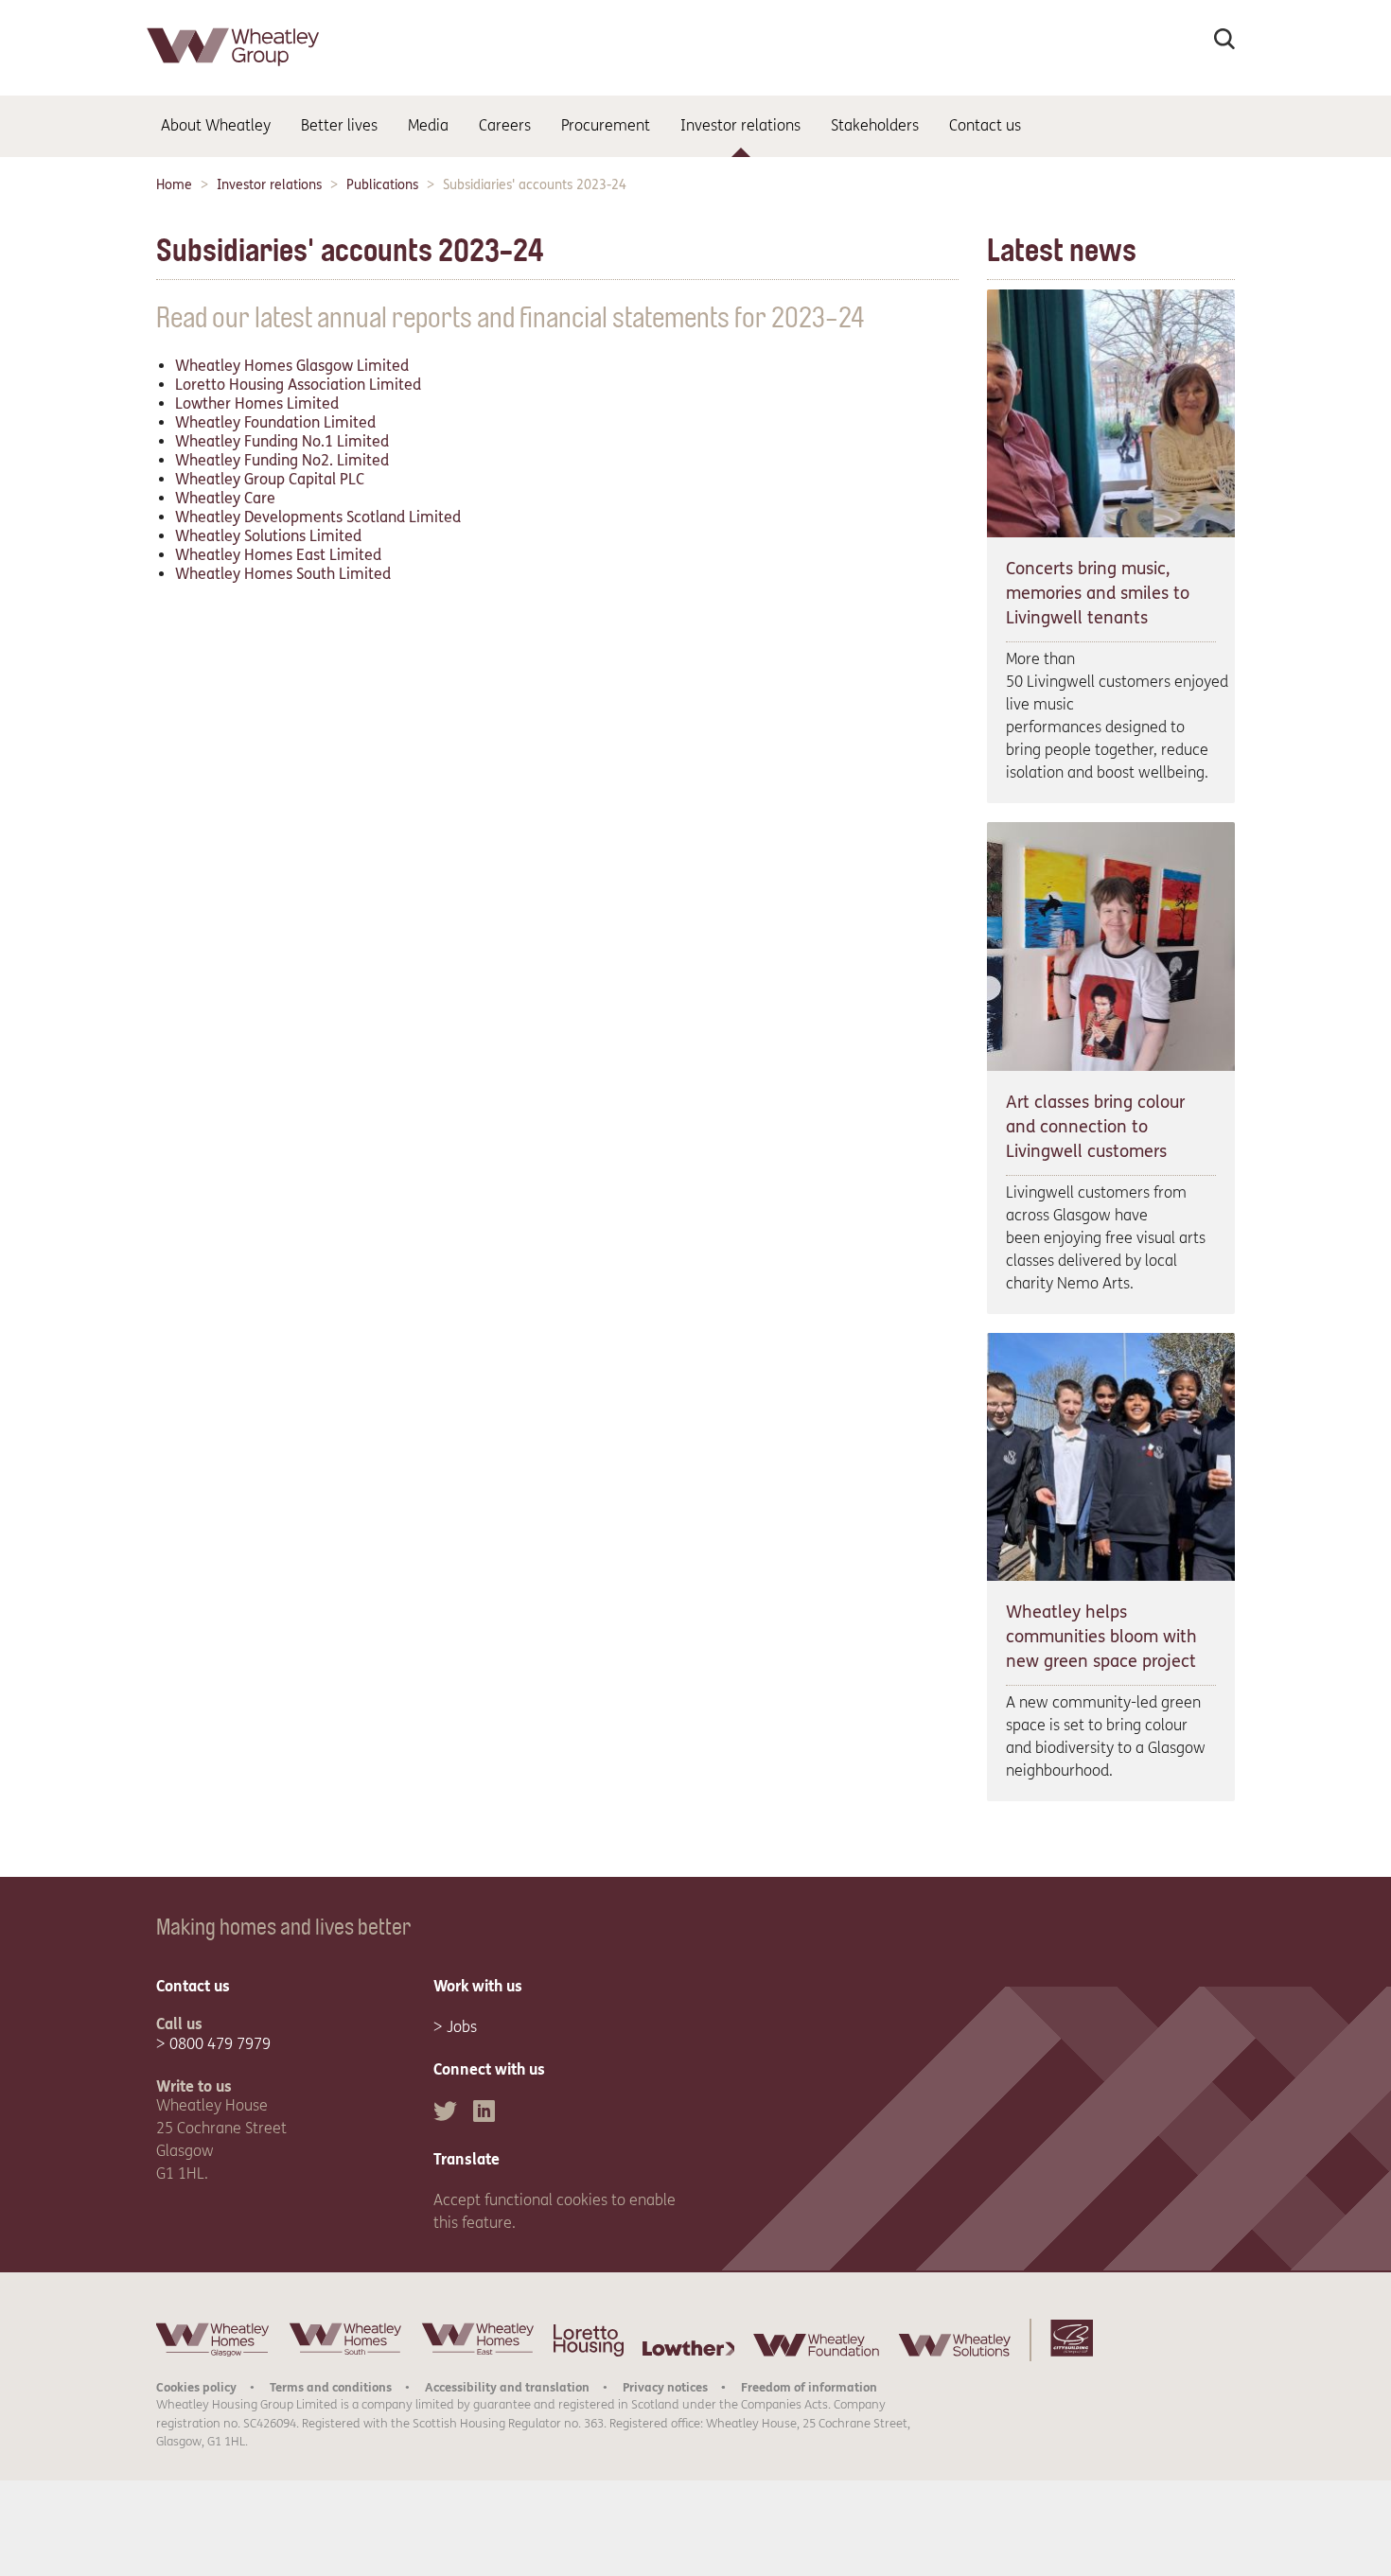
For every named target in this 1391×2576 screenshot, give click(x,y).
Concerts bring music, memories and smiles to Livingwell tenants (1098, 593)
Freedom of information (809, 2387)
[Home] (235, 70)
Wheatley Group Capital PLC (270, 479)
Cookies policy (196, 2387)
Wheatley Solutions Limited (268, 536)
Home (174, 185)
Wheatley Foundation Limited (275, 422)
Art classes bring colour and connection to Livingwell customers (1095, 1127)
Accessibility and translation (507, 2387)
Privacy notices (665, 2387)
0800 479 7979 (220, 2044)
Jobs (462, 2027)
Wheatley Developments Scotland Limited (318, 517)
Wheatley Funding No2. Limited (282, 460)
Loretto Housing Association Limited (298, 385)
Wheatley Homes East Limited (278, 555)
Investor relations (269, 185)
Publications (382, 185)
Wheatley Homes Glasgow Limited (292, 366)
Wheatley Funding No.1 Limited (282, 441)
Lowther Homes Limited (257, 403)
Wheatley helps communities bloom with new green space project (1101, 1637)
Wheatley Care (225, 498)
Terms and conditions (331, 2387)
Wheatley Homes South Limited (283, 574)
